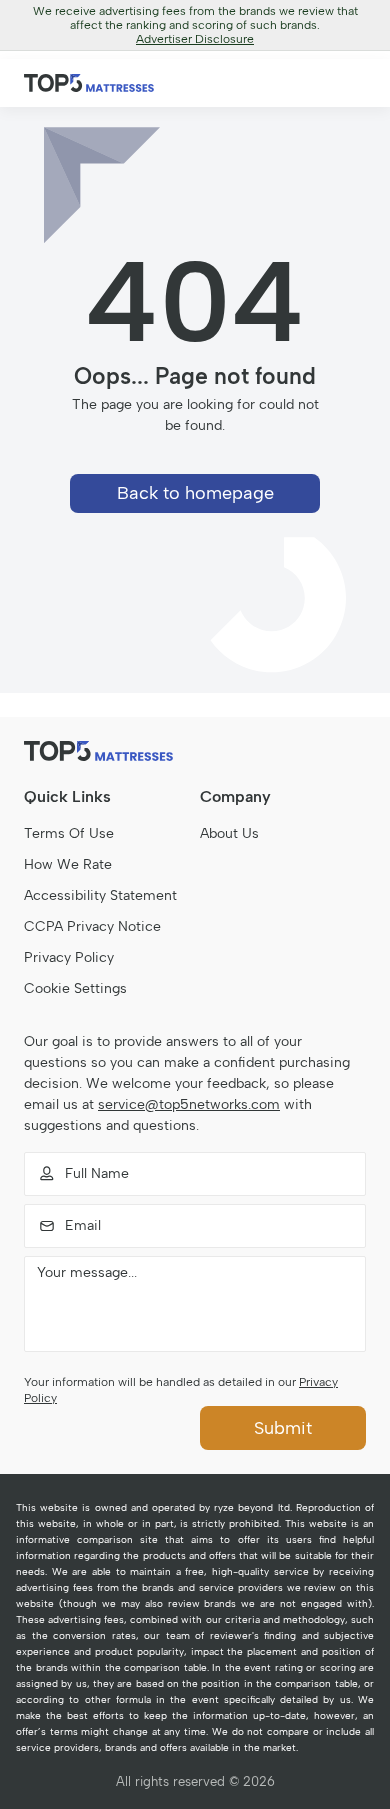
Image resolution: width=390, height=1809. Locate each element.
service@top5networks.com (189, 1104)
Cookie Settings (75, 988)
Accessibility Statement (100, 895)
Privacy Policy (69, 957)
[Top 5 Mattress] (195, 751)
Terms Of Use (69, 833)
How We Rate (68, 864)
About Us (229, 833)
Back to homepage (195, 493)
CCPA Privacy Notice (92, 926)
